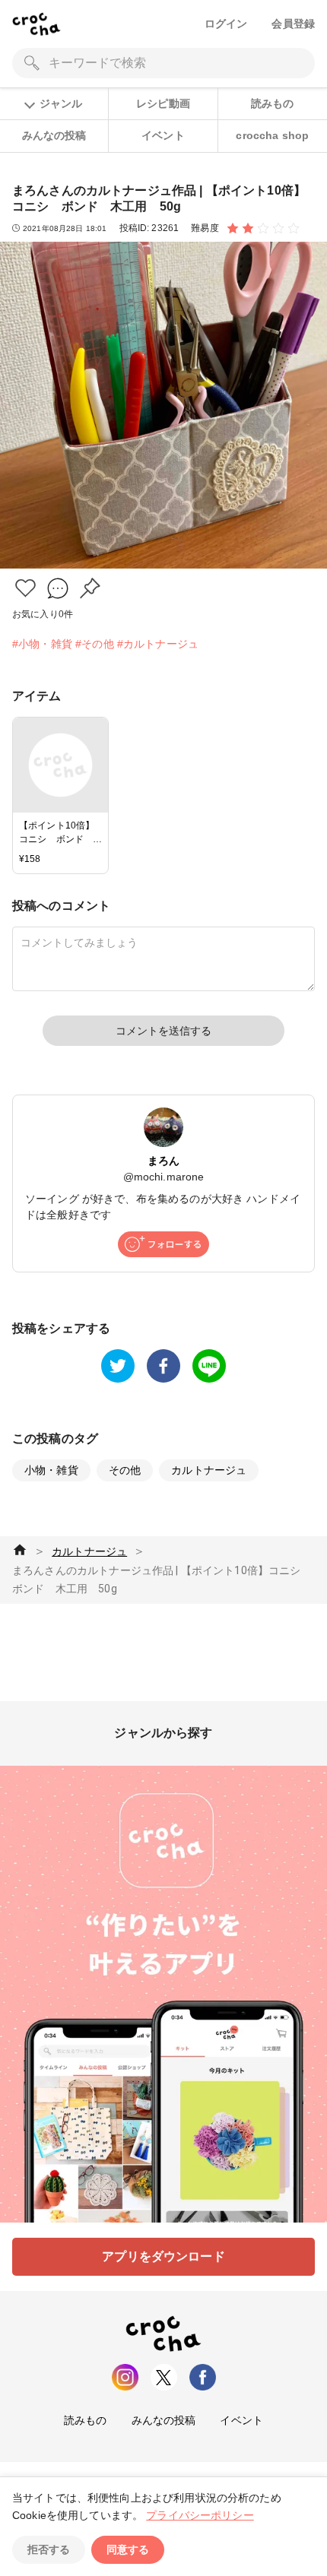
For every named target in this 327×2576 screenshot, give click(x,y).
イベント (163, 135)
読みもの (273, 103)
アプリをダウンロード (163, 2256)
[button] (25, 588)
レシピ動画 (163, 103)
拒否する (49, 2549)
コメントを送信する (163, 1031)
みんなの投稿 (54, 135)
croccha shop (272, 135)
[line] (209, 1366)
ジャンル (61, 103)
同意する (128, 2549)
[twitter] (118, 1366)
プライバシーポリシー (200, 2515)
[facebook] (163, 1366)
